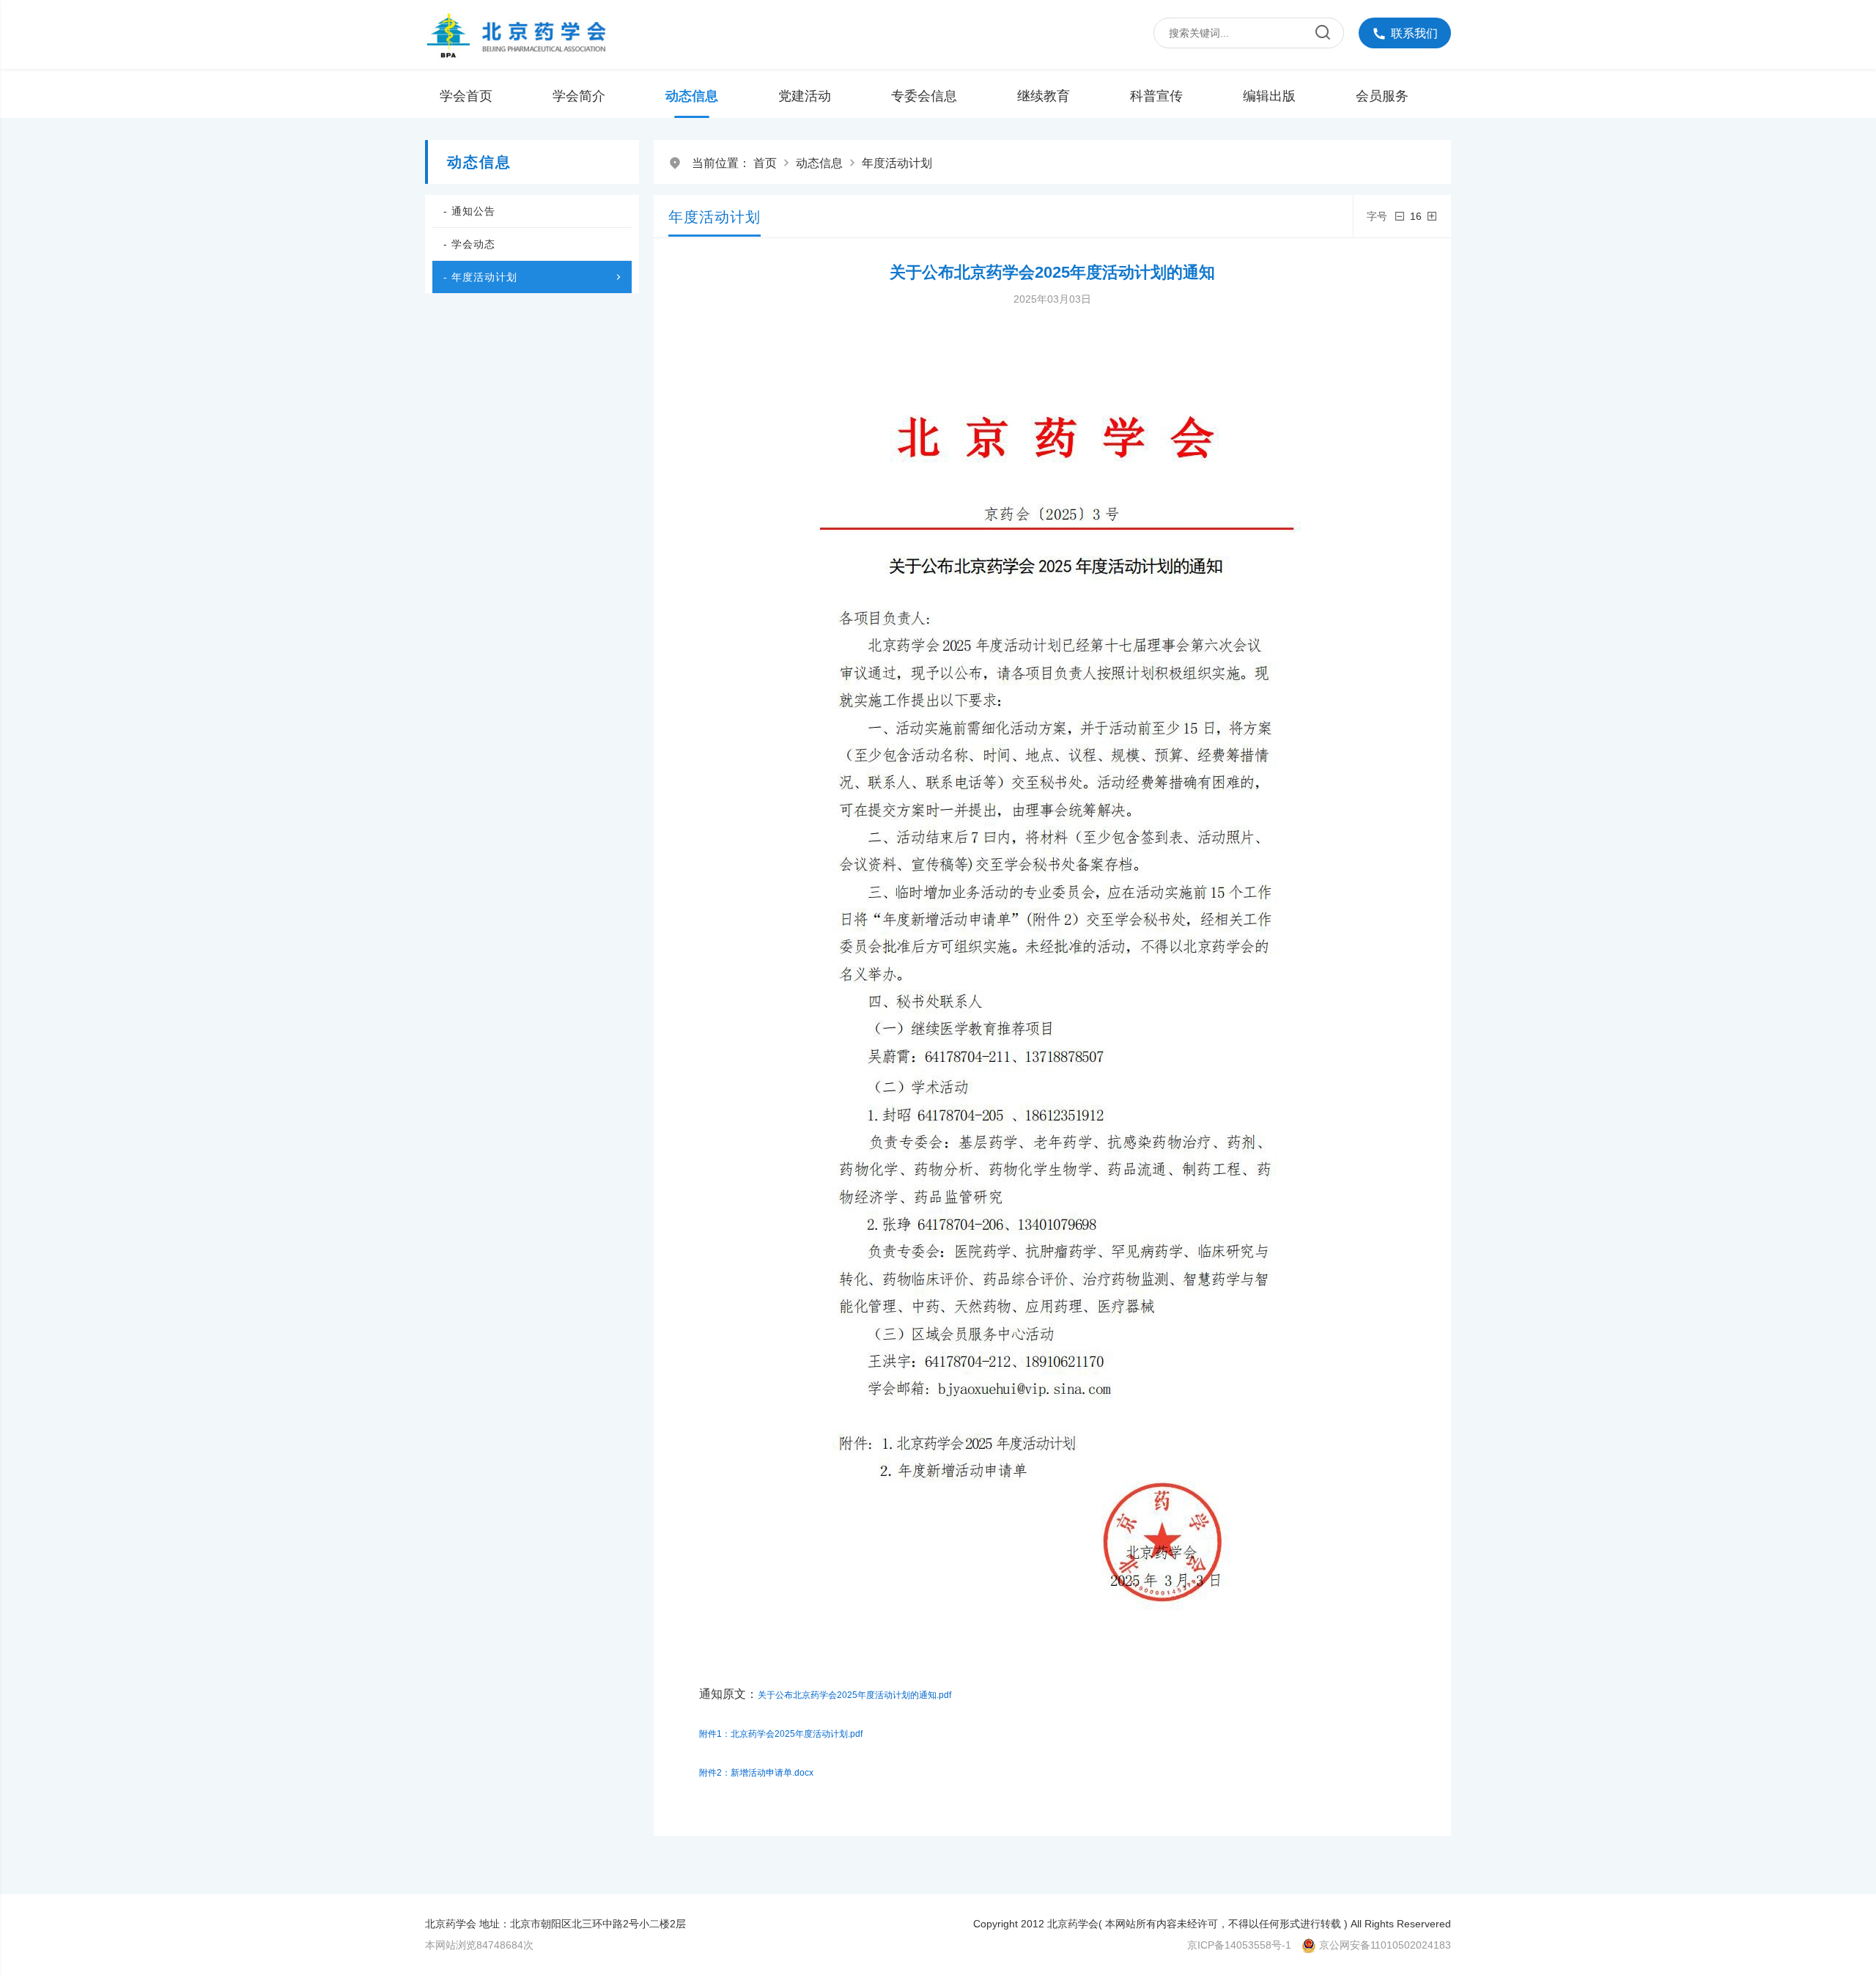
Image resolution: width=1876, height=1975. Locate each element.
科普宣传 (1156, 96)
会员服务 (1382, 96)
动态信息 (692, 96)
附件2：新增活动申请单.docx (756, 1773)
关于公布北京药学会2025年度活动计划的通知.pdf (854, 1695)
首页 (765, 163)
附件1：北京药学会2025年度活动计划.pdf (781, 1734)
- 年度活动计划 (480, 277)
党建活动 (805, 96)
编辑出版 (1269, 96)
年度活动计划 (897, 163)
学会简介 (579, 96)
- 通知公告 (469, 211)
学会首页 (466, 96)
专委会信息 (924, 96)
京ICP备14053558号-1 (1239, 1945)
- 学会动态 (469, 244)
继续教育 (1044, 96)
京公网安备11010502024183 (1385, 1945)
